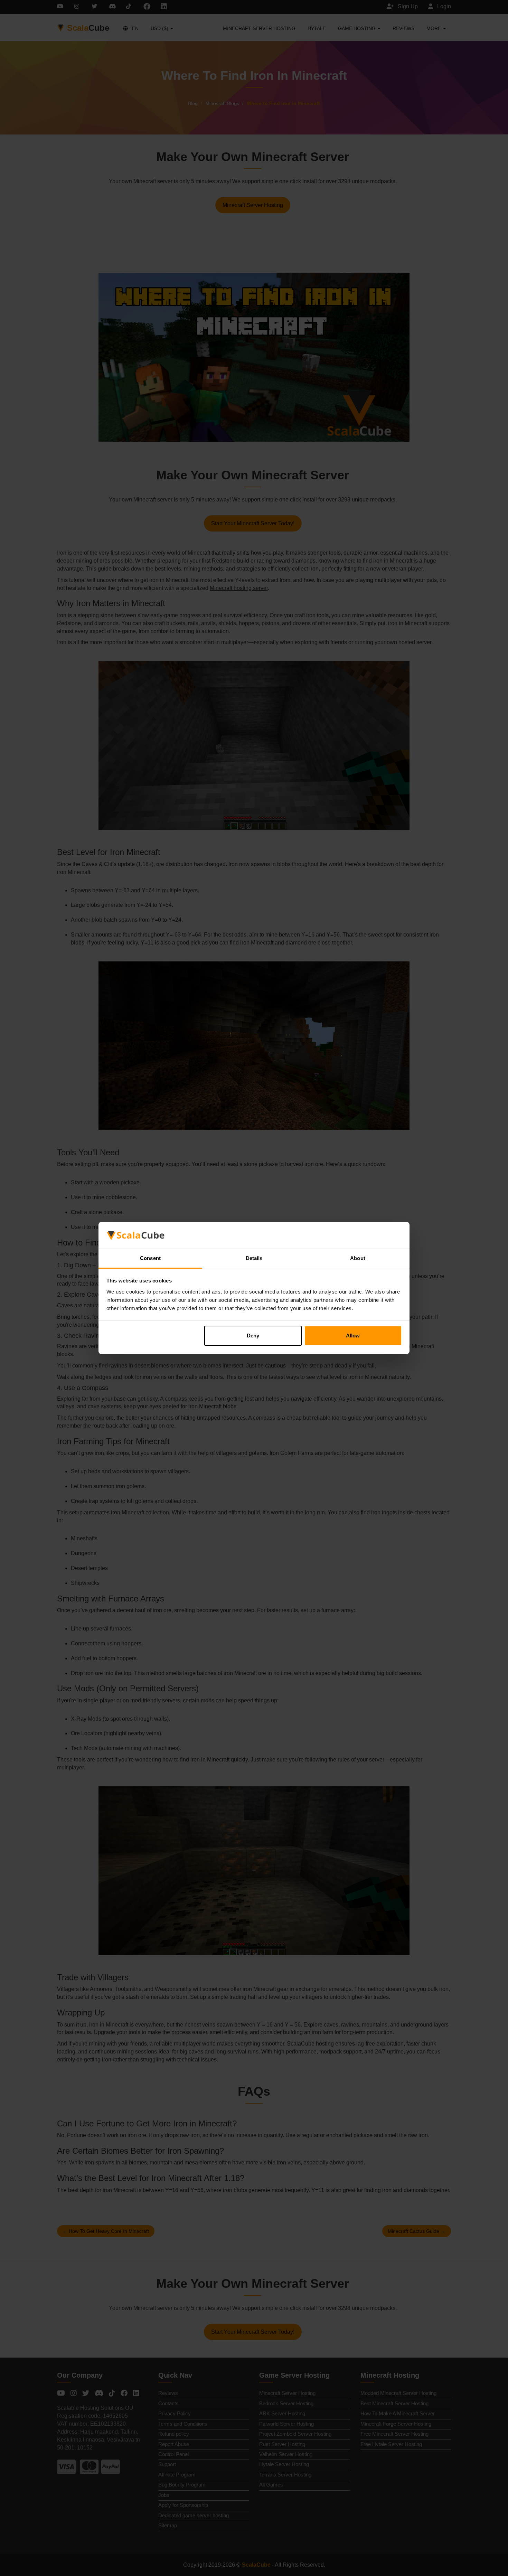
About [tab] (358, 1258)
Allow (353, 1336)
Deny (253, 1336)
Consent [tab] (150, 1258)
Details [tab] (254, 1258)
